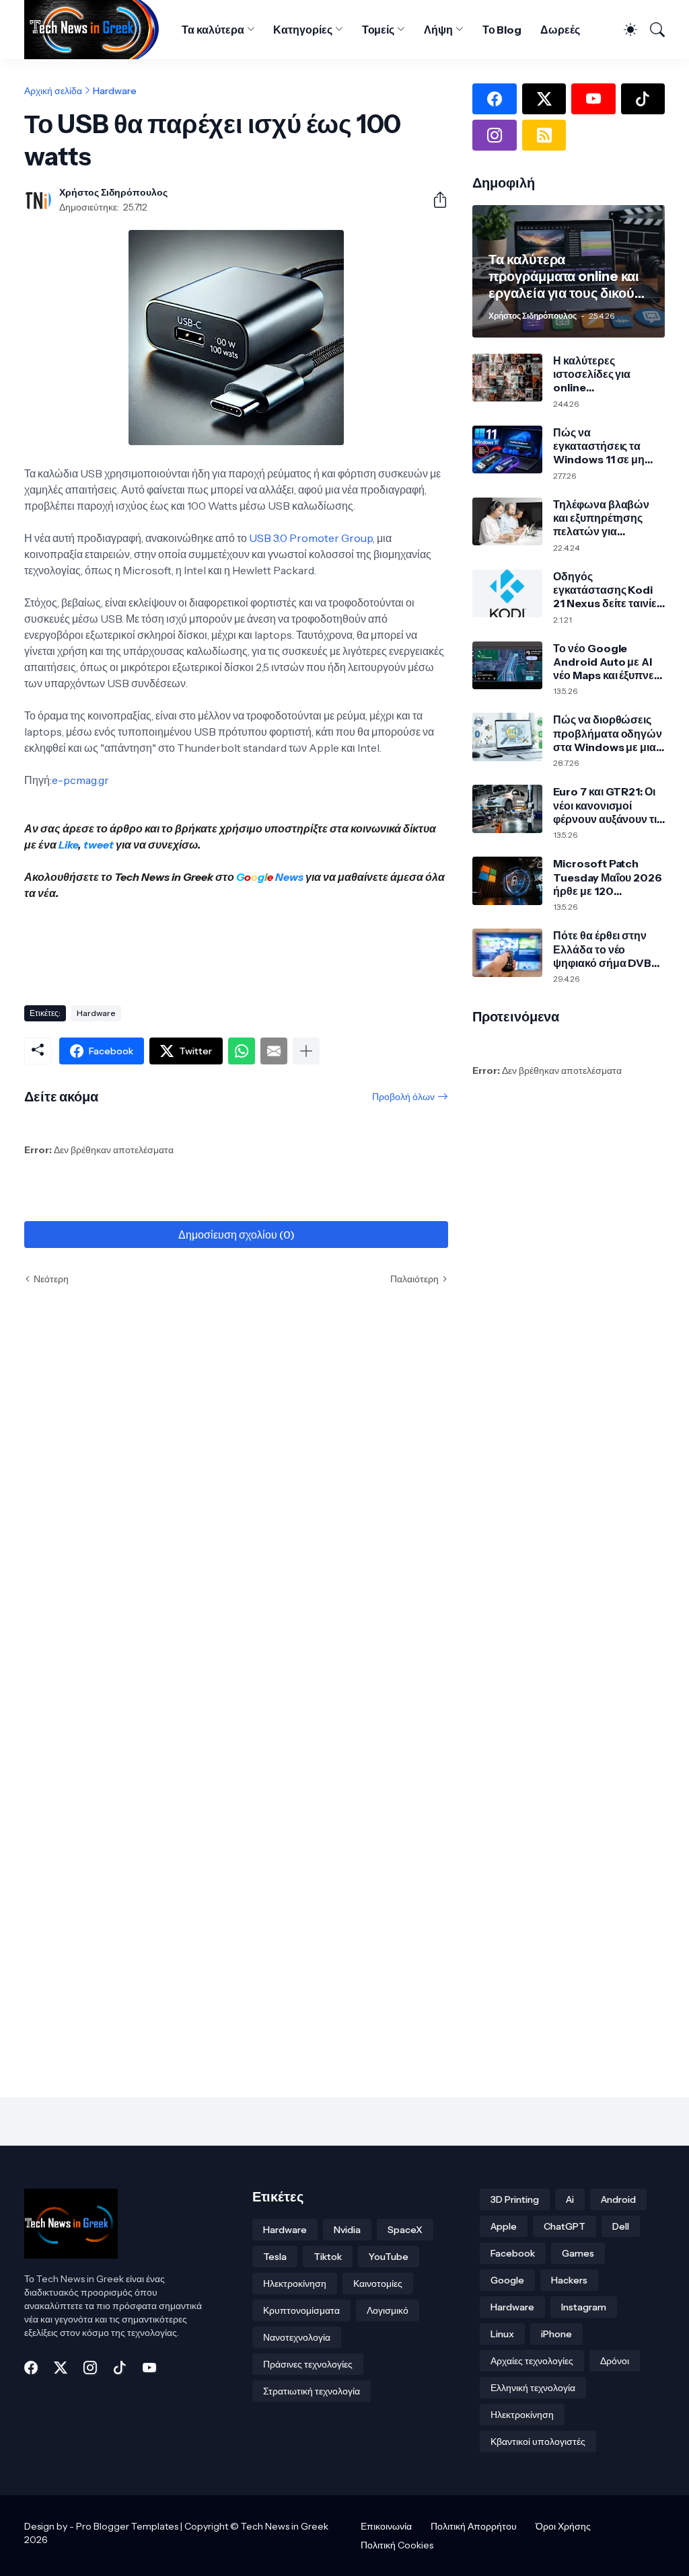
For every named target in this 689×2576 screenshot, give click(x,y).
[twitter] (544, 99)
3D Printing (515, 2199)
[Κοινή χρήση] (435, 200)
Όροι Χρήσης (563, 2526)
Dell (621, 2226)
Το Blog (502, 30)
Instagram (584, 2307)
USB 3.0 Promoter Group (311, 538)
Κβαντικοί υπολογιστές (538, 2442)
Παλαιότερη (414, 1279)
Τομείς (378, 30)
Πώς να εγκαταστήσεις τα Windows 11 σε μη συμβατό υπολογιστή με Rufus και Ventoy (607, 446)
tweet (99, 845)
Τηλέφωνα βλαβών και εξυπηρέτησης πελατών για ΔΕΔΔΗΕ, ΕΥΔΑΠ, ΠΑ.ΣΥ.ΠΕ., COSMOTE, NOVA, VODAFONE (602, 518)
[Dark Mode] (625, 30)
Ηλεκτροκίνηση (295, 2284)
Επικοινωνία (386, 2526)
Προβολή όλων (403, 1097)
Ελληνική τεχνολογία (533, 2388)
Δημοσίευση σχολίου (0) (237, 1235)
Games (578, 2253)
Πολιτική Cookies (397, 2545)
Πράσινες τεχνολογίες (308, 2364)
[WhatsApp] (242, 1051)
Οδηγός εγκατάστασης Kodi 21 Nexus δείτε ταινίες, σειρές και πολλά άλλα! (609, 590)
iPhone (556, 2334)
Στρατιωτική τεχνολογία (312, 2391)
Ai (570, 2199)
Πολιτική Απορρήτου (474, 2526)
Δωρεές (560, 30)
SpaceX (405, 2230)
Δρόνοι (615, 2361)
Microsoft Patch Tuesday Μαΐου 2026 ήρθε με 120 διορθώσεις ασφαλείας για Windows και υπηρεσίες (608, 877)
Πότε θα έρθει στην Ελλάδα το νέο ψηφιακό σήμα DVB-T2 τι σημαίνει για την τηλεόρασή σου (606, 949)
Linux (502, 2334)
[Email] (274, 1051)
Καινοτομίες (378, 2284)
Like (68, 845)
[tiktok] (643, 99)
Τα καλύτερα (213, 30)
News (288, 877)
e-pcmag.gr (80, 780)
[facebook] (494, 99)
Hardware (115, 91)
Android (618, 2199)
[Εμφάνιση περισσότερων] (306, 1051)
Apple (504, 2226)
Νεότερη (51, 1279)
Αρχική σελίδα (53, 91)
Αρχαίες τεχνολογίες (532, 2361)
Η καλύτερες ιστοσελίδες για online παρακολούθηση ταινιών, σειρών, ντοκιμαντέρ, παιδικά (605, 374)
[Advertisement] (269, 947)
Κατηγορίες (302, 30)
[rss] (544, 135)
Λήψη (438, 30)
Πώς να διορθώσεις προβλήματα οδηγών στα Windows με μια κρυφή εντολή (608, 733)
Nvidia (347, 2230)
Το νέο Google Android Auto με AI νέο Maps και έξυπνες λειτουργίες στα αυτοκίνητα (606, 662)
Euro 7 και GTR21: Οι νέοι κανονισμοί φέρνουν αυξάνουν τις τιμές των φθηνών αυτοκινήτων (607, 805)
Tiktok (328, 2257)
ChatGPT (565, 2226)
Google (507, 2280)
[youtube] (593, 99)
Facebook (513, 2253)
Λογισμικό (388, 2310)
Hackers (569, 2280)
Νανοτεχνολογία (297, 2337)
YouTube (389, 2257)
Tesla (275, 2257)
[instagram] (494, 135)
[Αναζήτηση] (652, 30)
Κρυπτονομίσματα (301, 2310)
